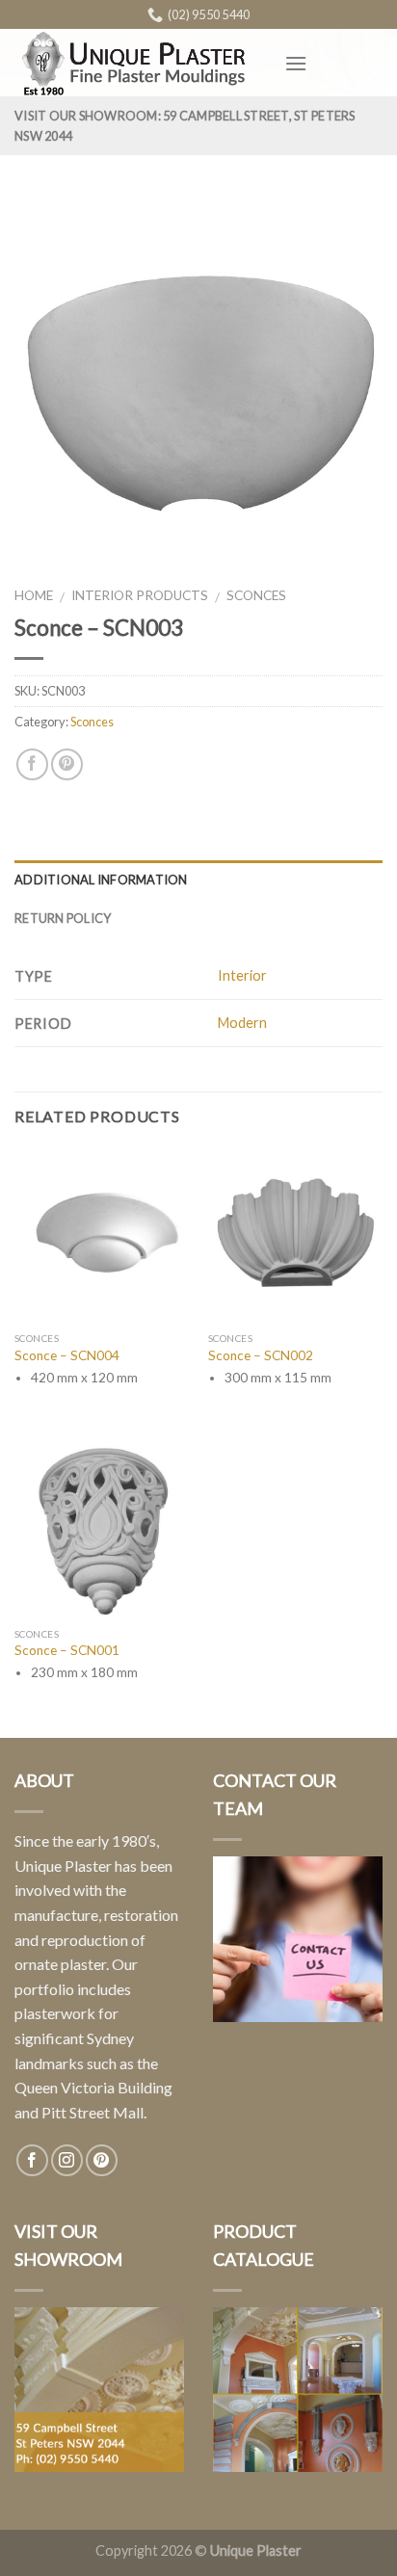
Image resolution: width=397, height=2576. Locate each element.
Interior (242, 975)
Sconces (256, 595)
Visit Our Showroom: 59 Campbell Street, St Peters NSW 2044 (185, 125)
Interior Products (140, 595)
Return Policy (63, 918)
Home (34, 595)
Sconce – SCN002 (261, 1355)
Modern (242, 1023)
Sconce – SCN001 (67, 1650)
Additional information (101, 880)
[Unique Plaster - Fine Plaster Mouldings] (135, 63)
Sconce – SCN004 (67, 1355)
